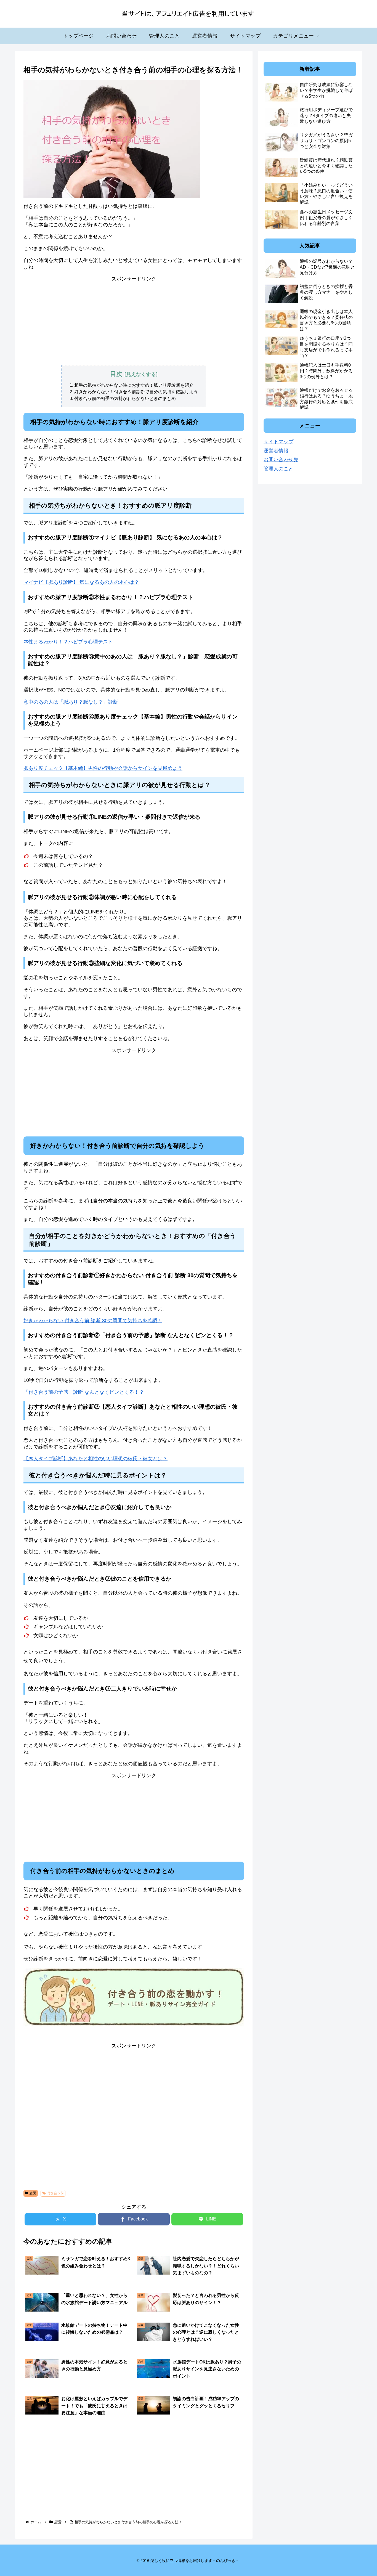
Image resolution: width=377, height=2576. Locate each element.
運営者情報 (276, 451)
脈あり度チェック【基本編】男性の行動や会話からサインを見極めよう (103, 768)
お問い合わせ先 (281, 460)
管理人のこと (278, 469)
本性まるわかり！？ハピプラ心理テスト (68, 642)
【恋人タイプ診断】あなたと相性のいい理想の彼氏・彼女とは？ (95, 1459)
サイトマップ (278, 442)
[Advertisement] (134, 321)
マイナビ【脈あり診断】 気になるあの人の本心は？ (81, 582)
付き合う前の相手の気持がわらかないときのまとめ (125, 398)
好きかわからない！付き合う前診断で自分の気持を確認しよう (136, 392)
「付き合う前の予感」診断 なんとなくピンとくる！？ (84, 1392)
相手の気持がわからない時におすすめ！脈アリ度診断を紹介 (134, 385)
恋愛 (33, 2193)
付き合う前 (55, 2193)
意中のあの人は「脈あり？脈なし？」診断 (71, 702)
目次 (116, 374)
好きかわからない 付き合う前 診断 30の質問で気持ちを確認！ (93, 1321)
